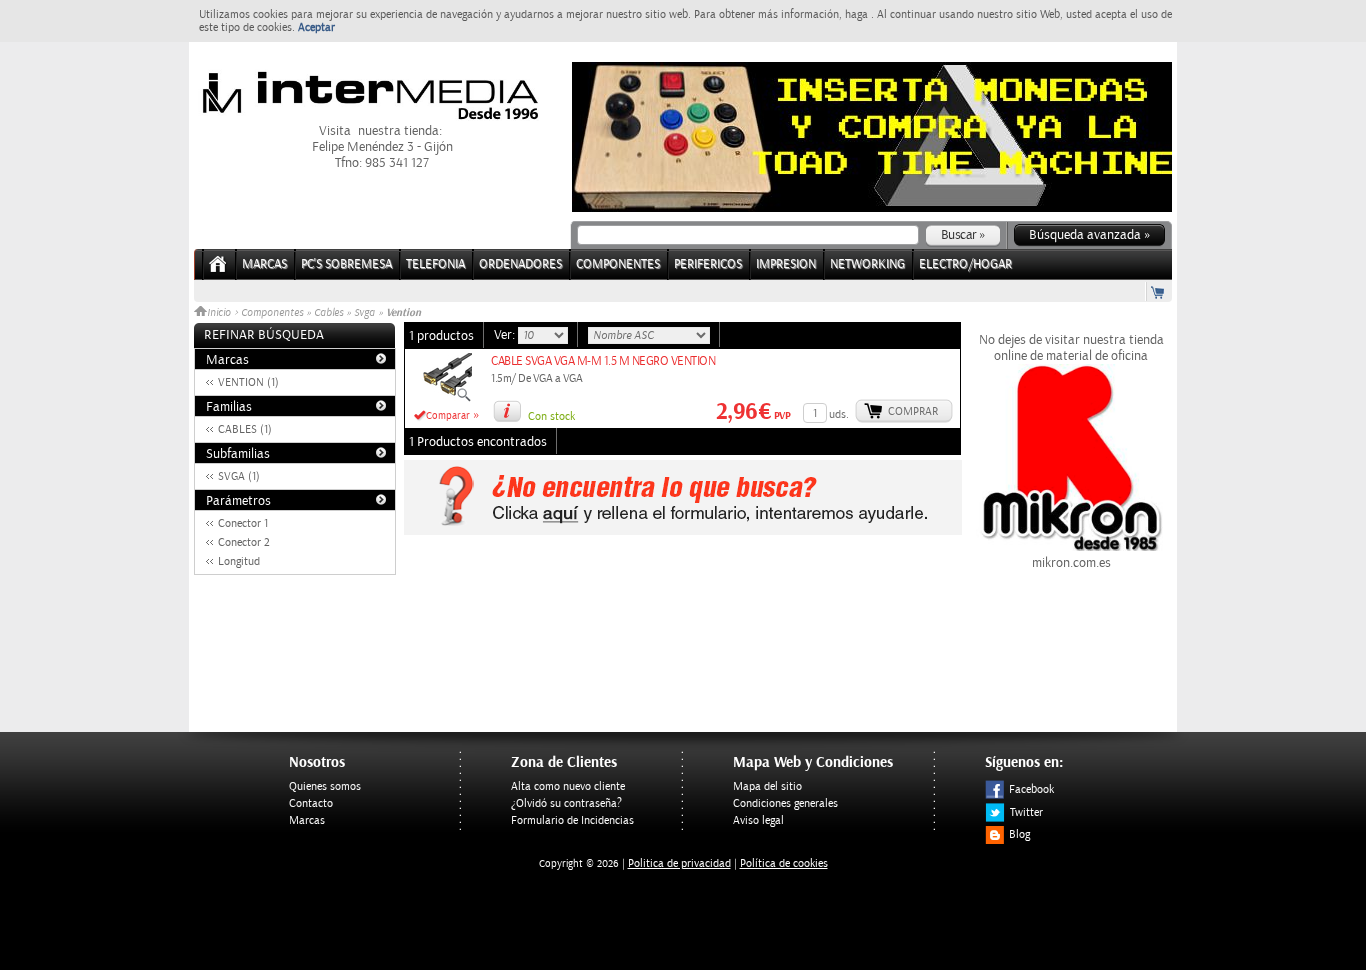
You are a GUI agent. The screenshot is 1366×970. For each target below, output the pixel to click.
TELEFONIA (435, 264)
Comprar (913, 411)
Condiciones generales (785, 803)
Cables (328, 313)
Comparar (448, 416)
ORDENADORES (520, 264)
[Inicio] (218, 270)
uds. (839, 414)
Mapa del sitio (767, 786)
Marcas (264, 264)
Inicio (220, 313)
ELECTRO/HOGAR (965, 264)
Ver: (506, 335)
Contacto (311, 803)
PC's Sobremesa (346, 264)
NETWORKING (867, 264)
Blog (1019, 834)
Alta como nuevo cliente (568, 786)
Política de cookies (784, 863)
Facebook (1031, 789)
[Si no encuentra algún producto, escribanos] (683, 531)
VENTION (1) (248, 382)
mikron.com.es (1071, 563)
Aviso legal (758, 820)
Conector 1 (243, 523)
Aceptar (316, 27)
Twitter (1026, 812)
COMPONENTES (618, 264)
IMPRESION (786, 264)
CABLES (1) (245, 429)
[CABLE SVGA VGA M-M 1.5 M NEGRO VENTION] (447, 399)
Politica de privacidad (679, 863)
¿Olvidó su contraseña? (566, 803)
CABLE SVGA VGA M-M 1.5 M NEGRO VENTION (603, 361)
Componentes (272, 313)
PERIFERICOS (708, 264)
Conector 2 (244, 542)
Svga (364, 313)
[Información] (507, 411)
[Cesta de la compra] (1159, 291)
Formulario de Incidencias (572, 820)
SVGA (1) (239, 476)
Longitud (239, 561)
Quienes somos (325, 786)
